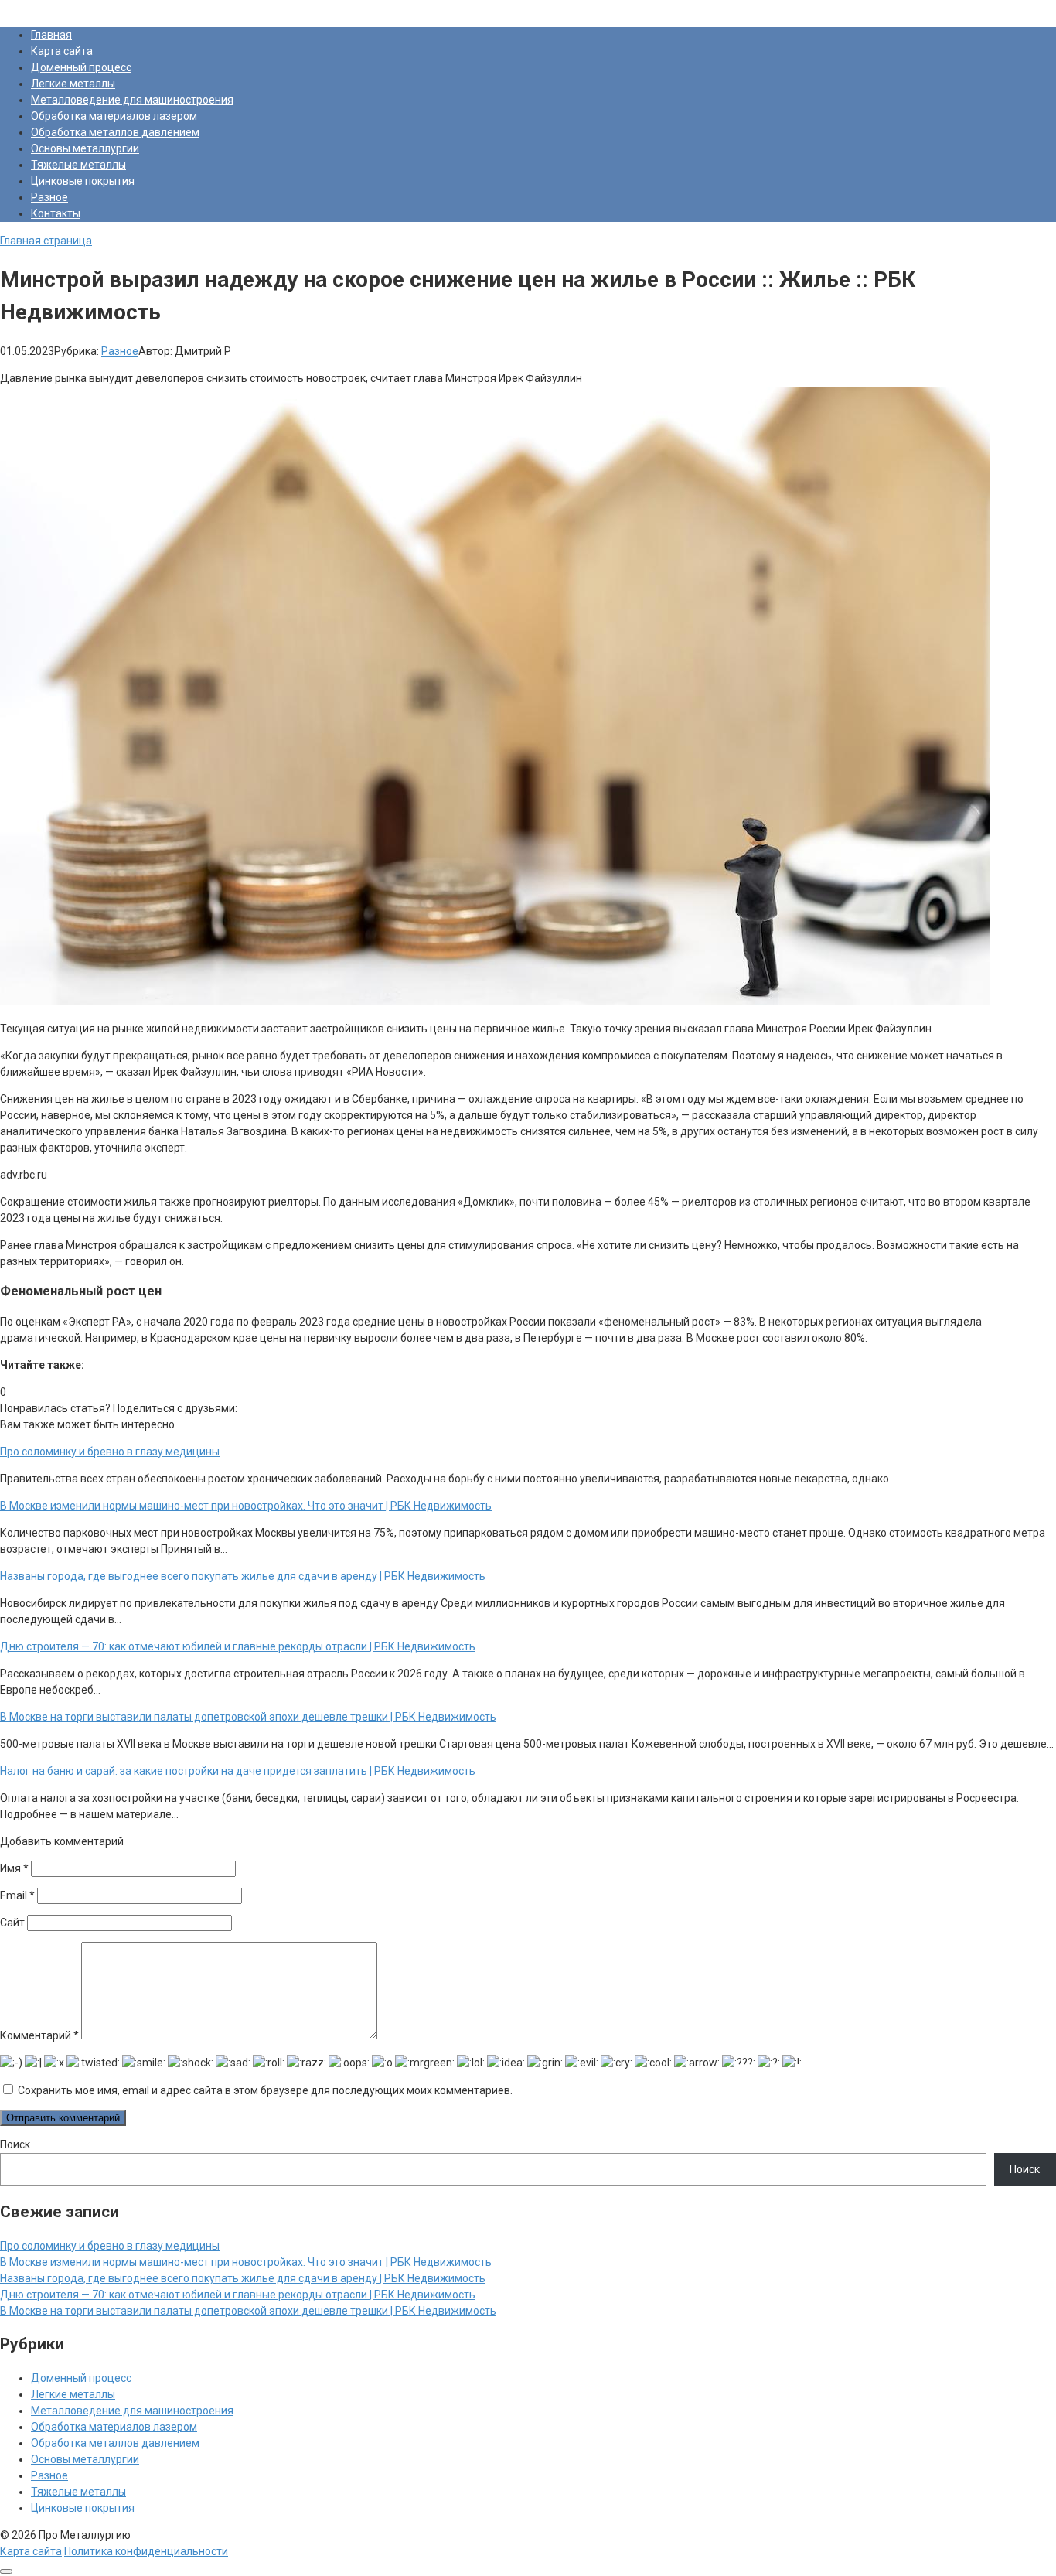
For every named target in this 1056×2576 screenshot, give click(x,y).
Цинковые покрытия (83, 181)
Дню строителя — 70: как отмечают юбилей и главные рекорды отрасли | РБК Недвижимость (238, 2295)
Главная (51, 35)
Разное (49, 197)
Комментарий (39, 2035)
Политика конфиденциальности (146, 2551)
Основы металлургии (85, 148)
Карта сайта (62, 51)
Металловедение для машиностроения (132, 100)
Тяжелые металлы (78, 165)
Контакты (56, 213)
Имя (14, 1868)
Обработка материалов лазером (114, 116)
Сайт (12, 1923)
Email (17, 1895)
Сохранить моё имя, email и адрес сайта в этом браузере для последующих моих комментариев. (265, 2090)
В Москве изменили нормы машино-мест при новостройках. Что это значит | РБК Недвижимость (246, 2262)
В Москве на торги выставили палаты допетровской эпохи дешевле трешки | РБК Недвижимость (248, 2311)
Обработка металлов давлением (115, 132)
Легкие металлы (73, 84)
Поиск (15, 2144)
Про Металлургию (46, 8)
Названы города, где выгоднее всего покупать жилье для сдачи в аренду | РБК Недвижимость (243, 2278)
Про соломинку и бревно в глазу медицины (110, 2246)
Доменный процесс (81, 67)
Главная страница (46, 241)
